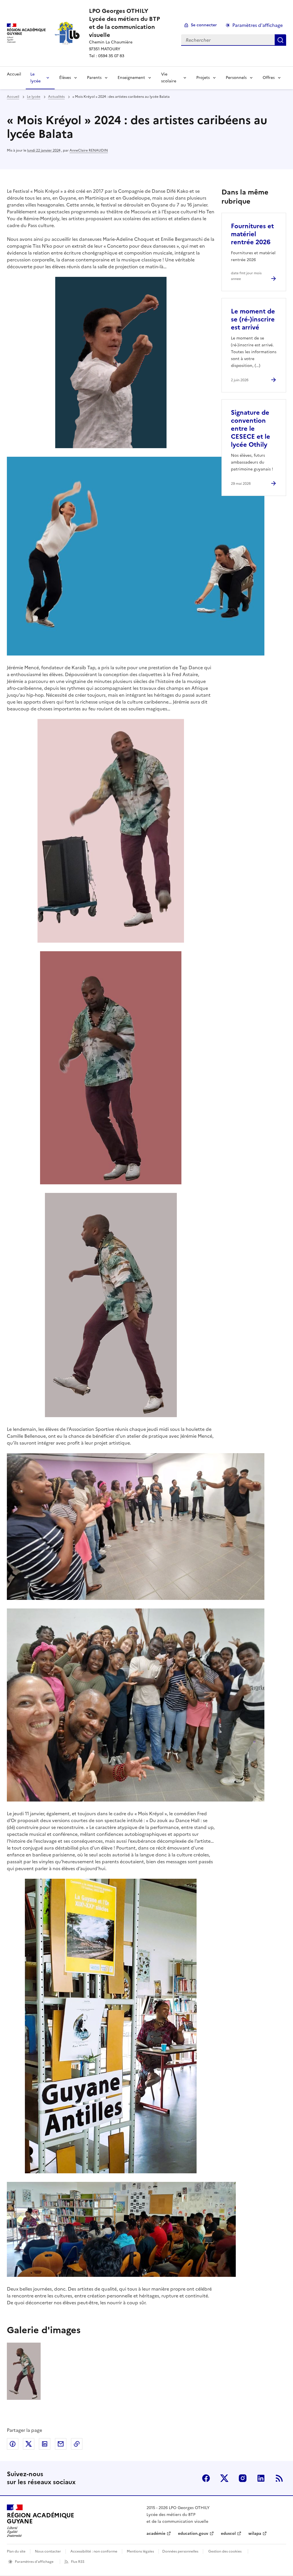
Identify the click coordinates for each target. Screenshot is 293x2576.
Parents (94, 78)
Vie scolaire (169, 78)
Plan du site (16, 2551)
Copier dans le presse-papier (77, 2444)
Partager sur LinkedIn (45, 2444)
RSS (279, 2478)
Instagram (243, 2478)
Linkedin (261, 2478)
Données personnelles (180, 2551)
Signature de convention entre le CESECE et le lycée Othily (251, 429)
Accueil (14, 74)
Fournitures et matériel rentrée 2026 (252, 234)
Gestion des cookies (225, 2551)
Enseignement (131, 78)
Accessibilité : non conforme (94, 2551)
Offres (269, 78)
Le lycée (35, 78)
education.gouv (193, 2534)
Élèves (65, 78)
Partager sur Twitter (29, 2444)
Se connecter (204, 25)
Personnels (236, 78)
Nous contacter (48, 2551)
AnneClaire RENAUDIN (89, 150)
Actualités (56, 97)
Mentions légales (140, 2551)
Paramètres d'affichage (258, 25)
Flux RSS (78, 2562)
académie (156, 2534)
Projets (203, 78)
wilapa (255, 2534)
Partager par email (61, 2444)
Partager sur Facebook (13, 2444)
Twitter (224, 2478)
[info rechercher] (280, 40)
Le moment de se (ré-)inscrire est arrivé (253, 319)
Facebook (206, 2478)
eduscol (228, 2534)
